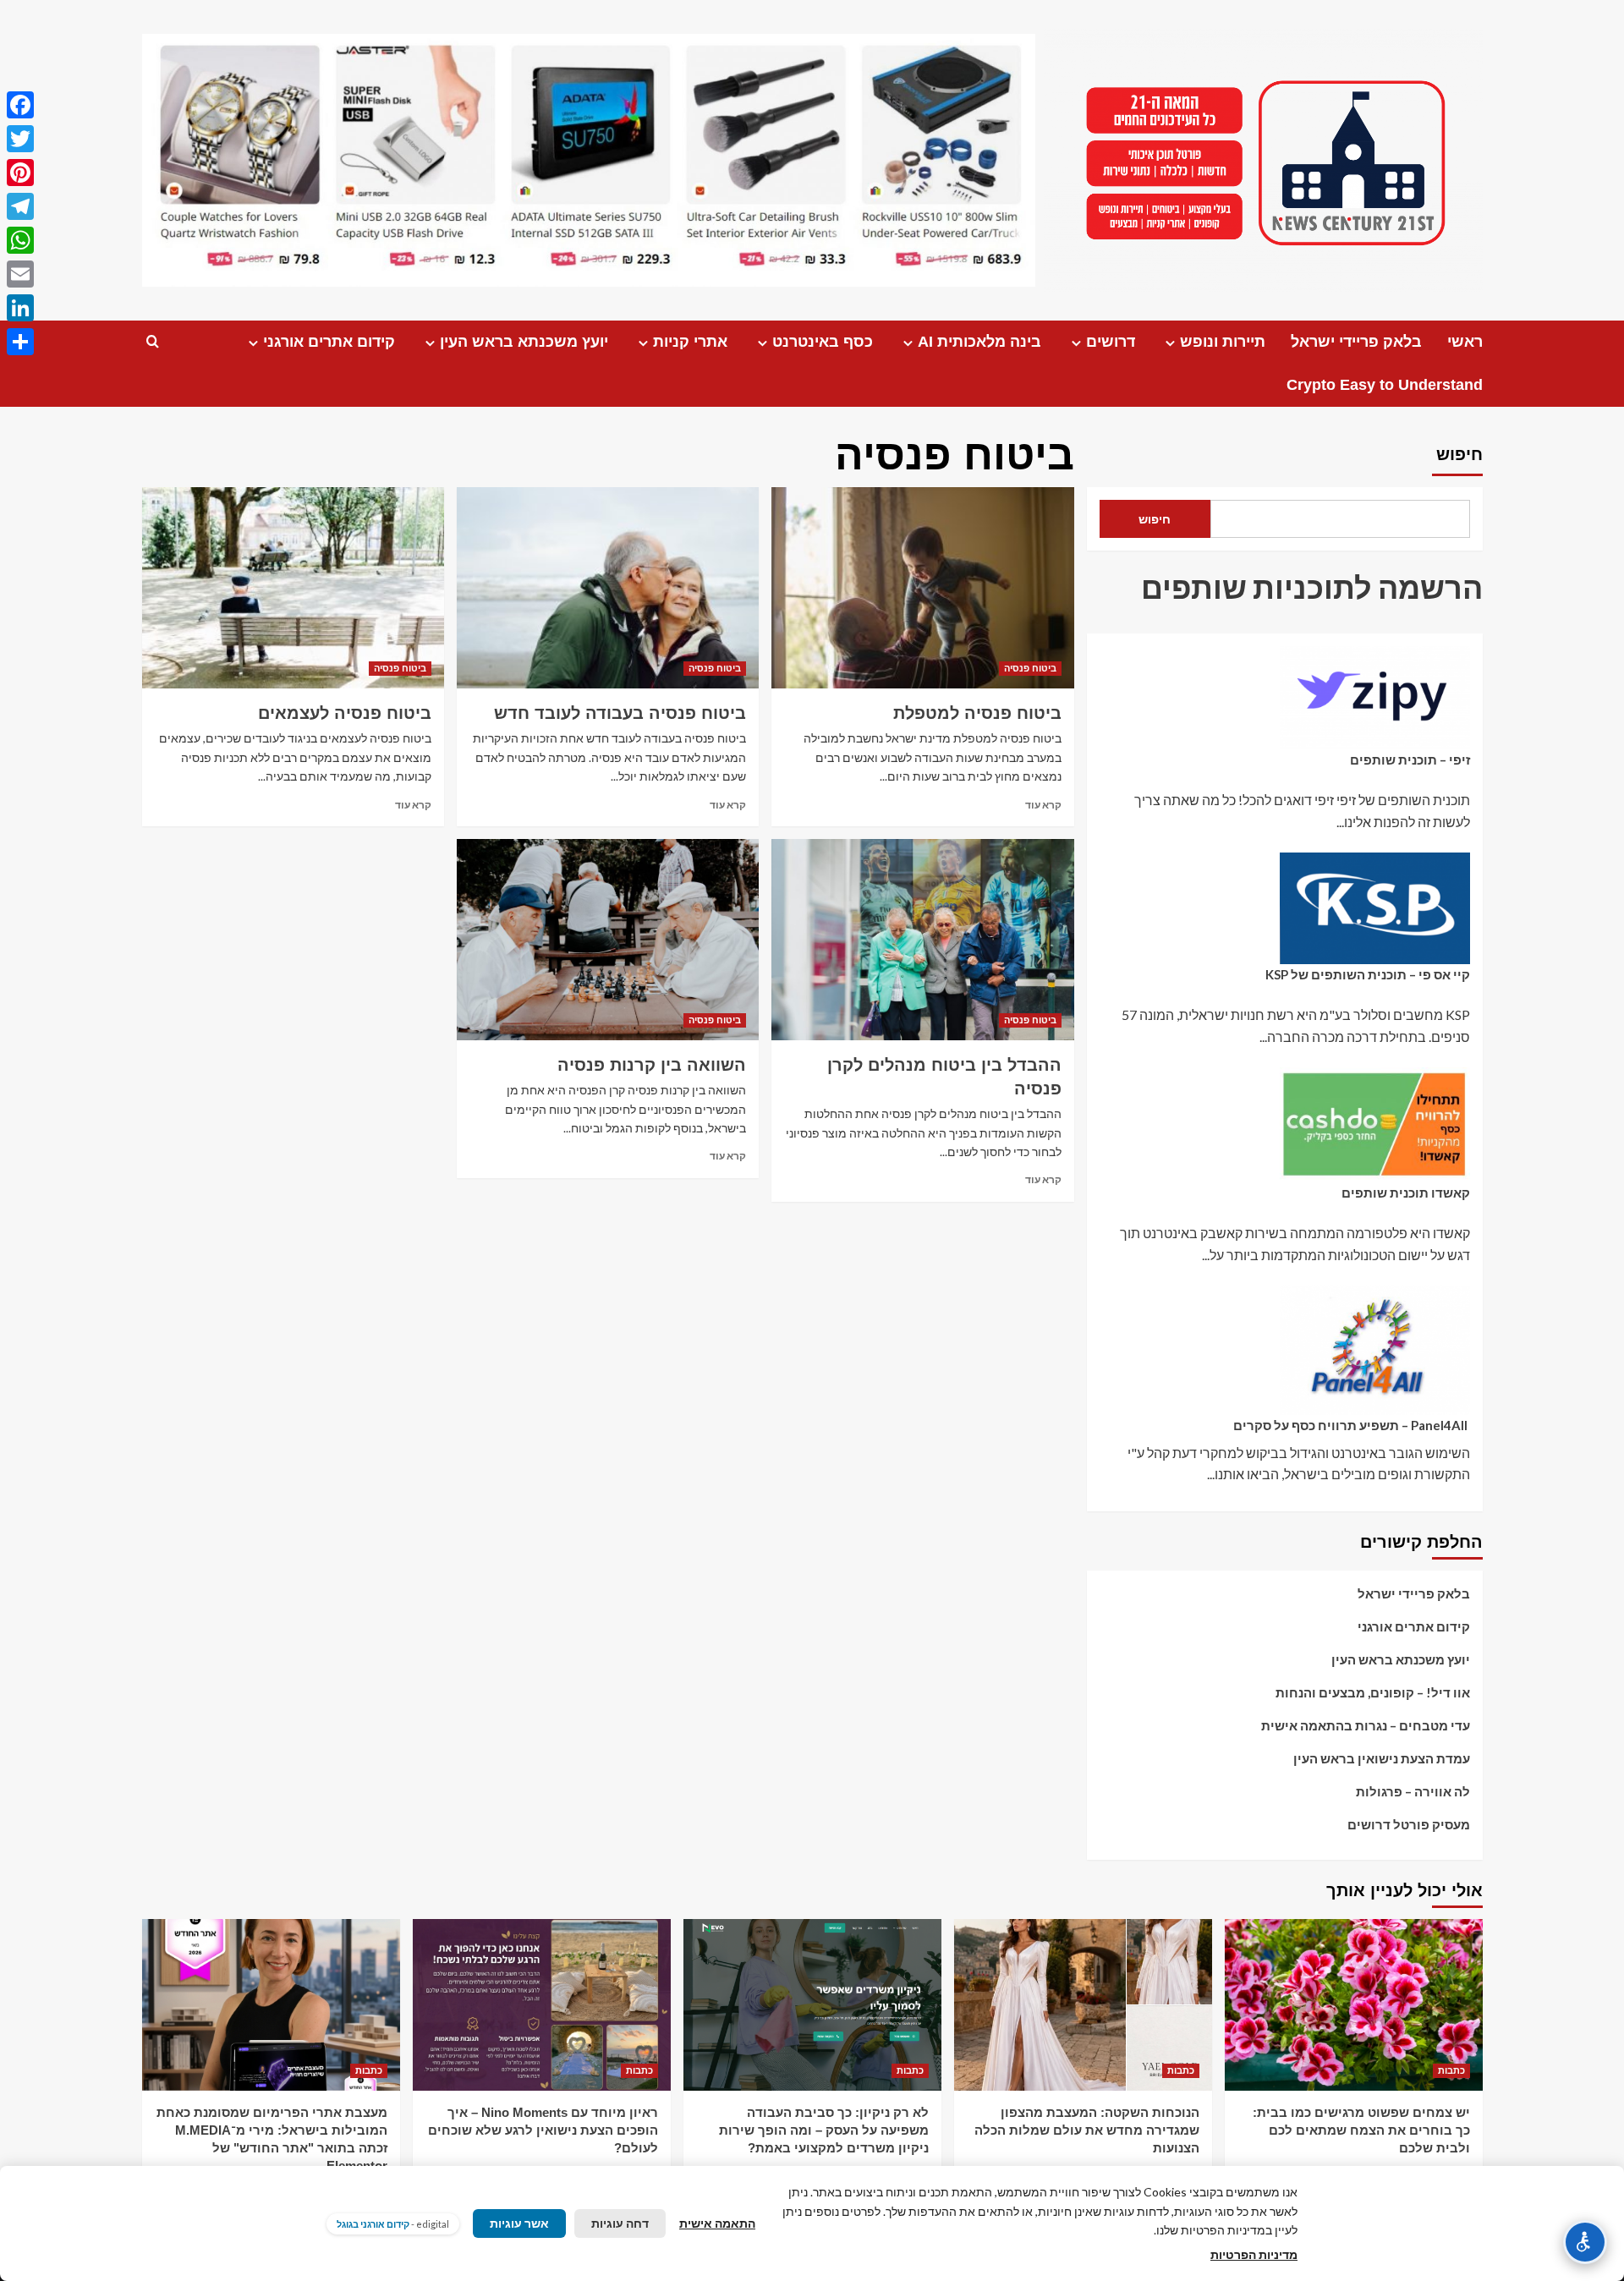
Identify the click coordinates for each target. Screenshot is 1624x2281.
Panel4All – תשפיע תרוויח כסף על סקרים (1352, 1425)
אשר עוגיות (519, 2223)
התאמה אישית (717, 2223)
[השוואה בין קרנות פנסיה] (608, 940)
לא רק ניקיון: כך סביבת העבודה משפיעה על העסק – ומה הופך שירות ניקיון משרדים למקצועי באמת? (824, 2130)
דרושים (1111, 342)
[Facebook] (20, 105)
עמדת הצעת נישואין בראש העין (1382, 1758)
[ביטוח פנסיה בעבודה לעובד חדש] (608, 588)
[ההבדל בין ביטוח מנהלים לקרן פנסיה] (922, 940)
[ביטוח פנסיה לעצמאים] (293, 588)
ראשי (1465, 342)
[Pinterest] (20, 173)
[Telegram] (20, 206)
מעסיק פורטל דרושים (1409, 1824)
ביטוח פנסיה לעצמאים (345, 713)
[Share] (20, 342)
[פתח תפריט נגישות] (1585, 2242)
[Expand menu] (1170, 343)
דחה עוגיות (620, 2223)
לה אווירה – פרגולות (1413, 1791)
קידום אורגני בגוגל (373, 2224)
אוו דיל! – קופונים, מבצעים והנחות (1373, 1692)
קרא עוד (1043, 805)
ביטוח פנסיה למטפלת (977, 713)
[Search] (153, 342)
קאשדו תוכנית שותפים (1406, 1193)
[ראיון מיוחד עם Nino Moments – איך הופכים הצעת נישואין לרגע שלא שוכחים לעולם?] (542, 2005)
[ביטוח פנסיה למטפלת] (922, 588)
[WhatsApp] (20, 240)
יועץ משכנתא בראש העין (524, 342)
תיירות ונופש (1223, 342)
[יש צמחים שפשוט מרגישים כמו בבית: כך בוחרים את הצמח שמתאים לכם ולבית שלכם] (1354, 2005)
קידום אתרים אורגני (329, 342)
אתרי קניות (690, 342)
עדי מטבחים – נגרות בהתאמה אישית (1366, 1725)
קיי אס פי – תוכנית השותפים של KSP (1368, 974)
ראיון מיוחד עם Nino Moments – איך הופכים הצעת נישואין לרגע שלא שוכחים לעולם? (543, 2130)
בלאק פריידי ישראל (1356, 342)
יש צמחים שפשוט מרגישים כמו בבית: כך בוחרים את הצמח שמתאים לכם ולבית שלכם (1361, 2130)
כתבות (1451, 2070)
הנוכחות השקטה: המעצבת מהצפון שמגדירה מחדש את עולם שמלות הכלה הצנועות (1087, 2130)
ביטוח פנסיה (1030, 668)
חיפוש (1459, 454)
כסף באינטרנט (823, 342)
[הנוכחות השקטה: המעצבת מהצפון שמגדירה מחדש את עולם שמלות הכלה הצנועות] (1083, 2005)
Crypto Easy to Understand (1385, 385)
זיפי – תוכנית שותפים (1410, 759)
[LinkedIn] (20, 308)
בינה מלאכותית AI (979, 342)
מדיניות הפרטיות (1254, 2254)
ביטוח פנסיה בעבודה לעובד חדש (620, 713)
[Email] (20, 274)
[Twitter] (20, 139)
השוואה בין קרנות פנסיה (652, 1065)
